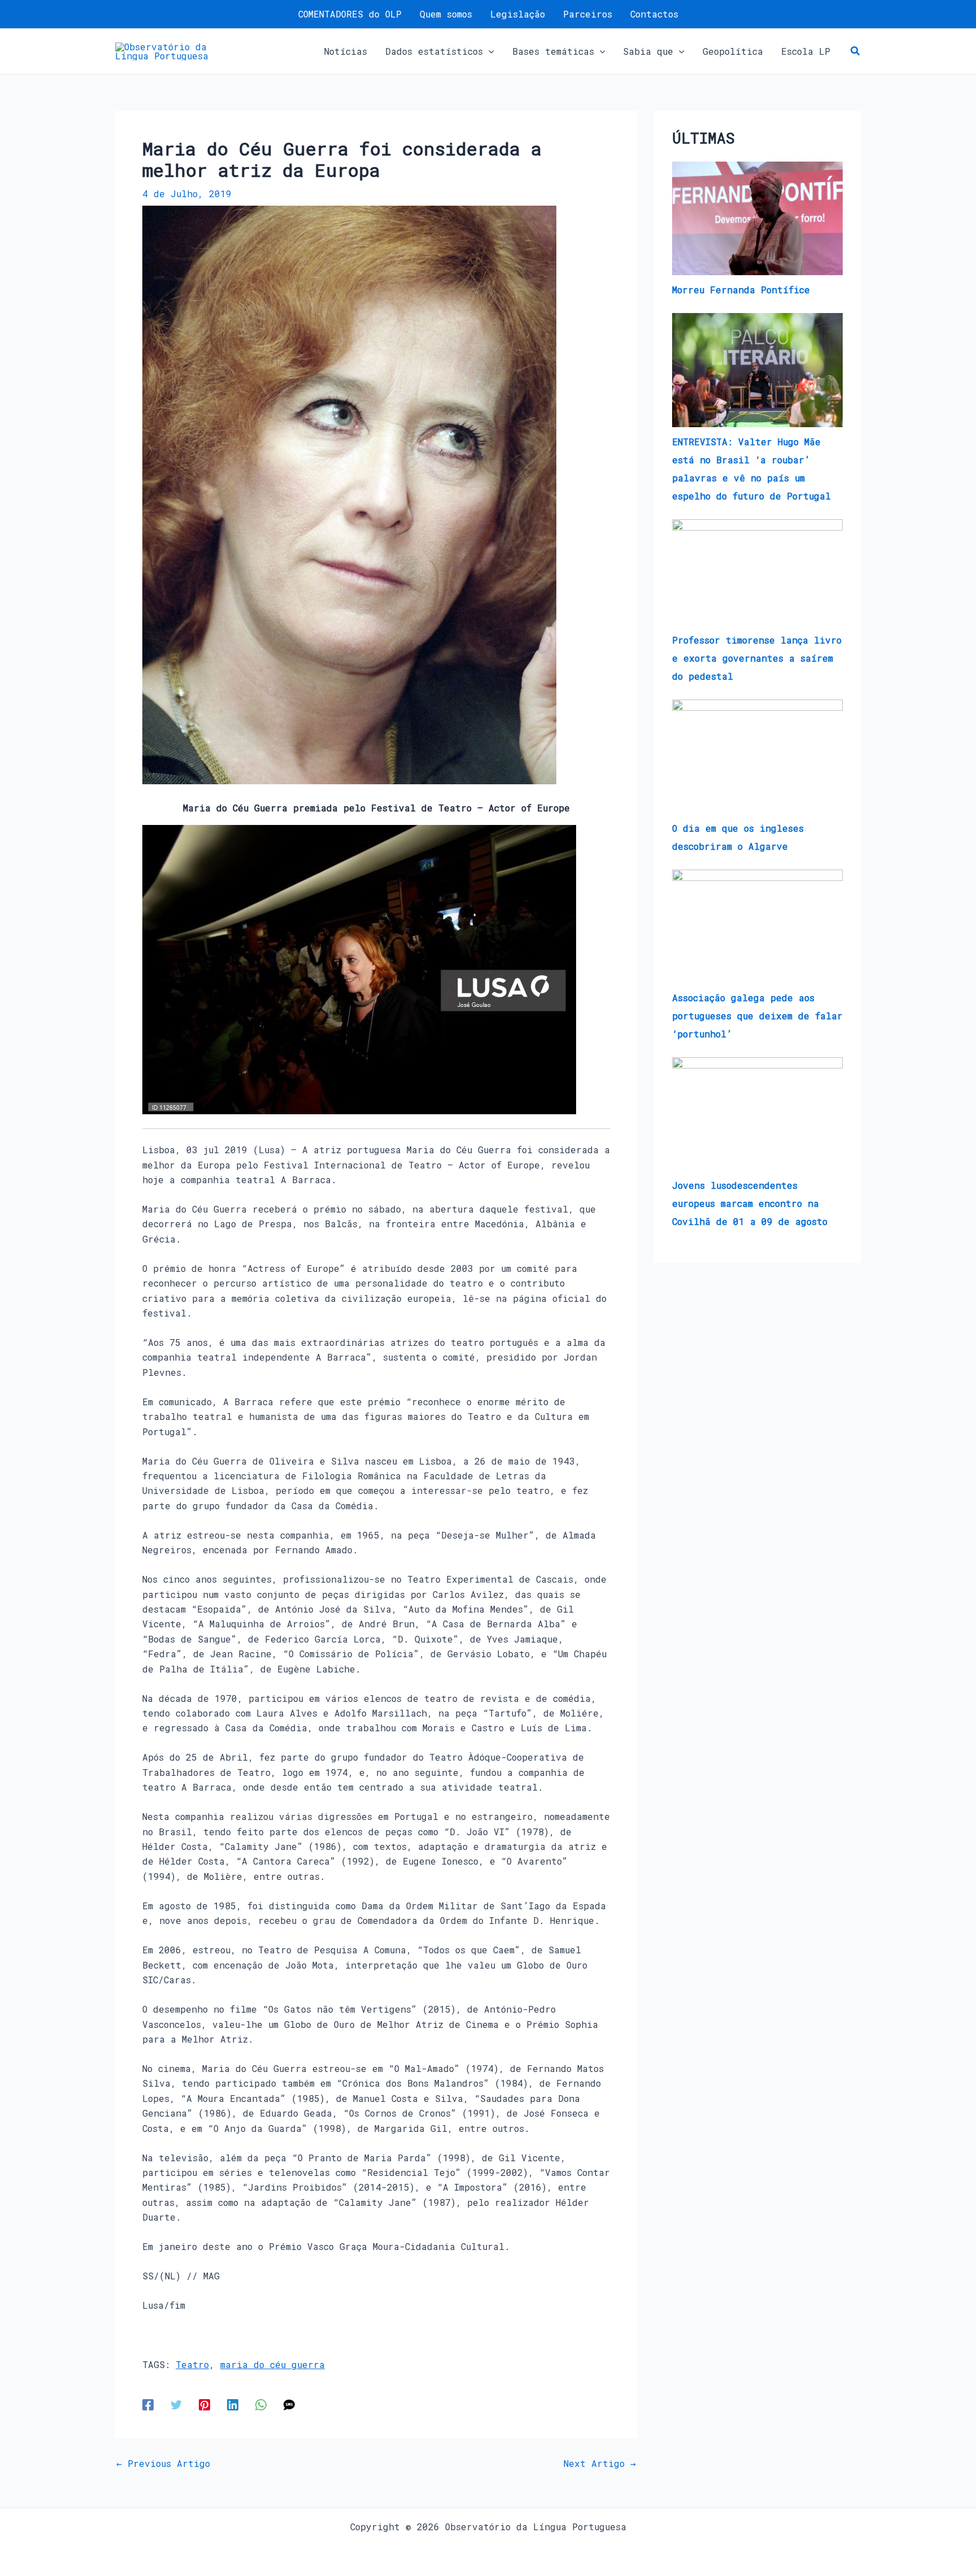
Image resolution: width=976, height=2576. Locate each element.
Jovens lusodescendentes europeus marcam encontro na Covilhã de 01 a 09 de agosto (750, 1203)
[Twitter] (176, 2404)
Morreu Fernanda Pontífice (741, 290)
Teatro (192, 2364)
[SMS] (289, 2404)
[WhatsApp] (261, 2404)
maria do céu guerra (273, 2364)
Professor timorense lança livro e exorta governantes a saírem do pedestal (757, 658)
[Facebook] (148, 2404)
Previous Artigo (163, 2464)
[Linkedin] (233, 2404)
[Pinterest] (204, 2404)
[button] (489, 51)
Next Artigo (600, 2464)
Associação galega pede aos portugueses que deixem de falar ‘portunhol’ (757, 1016)
